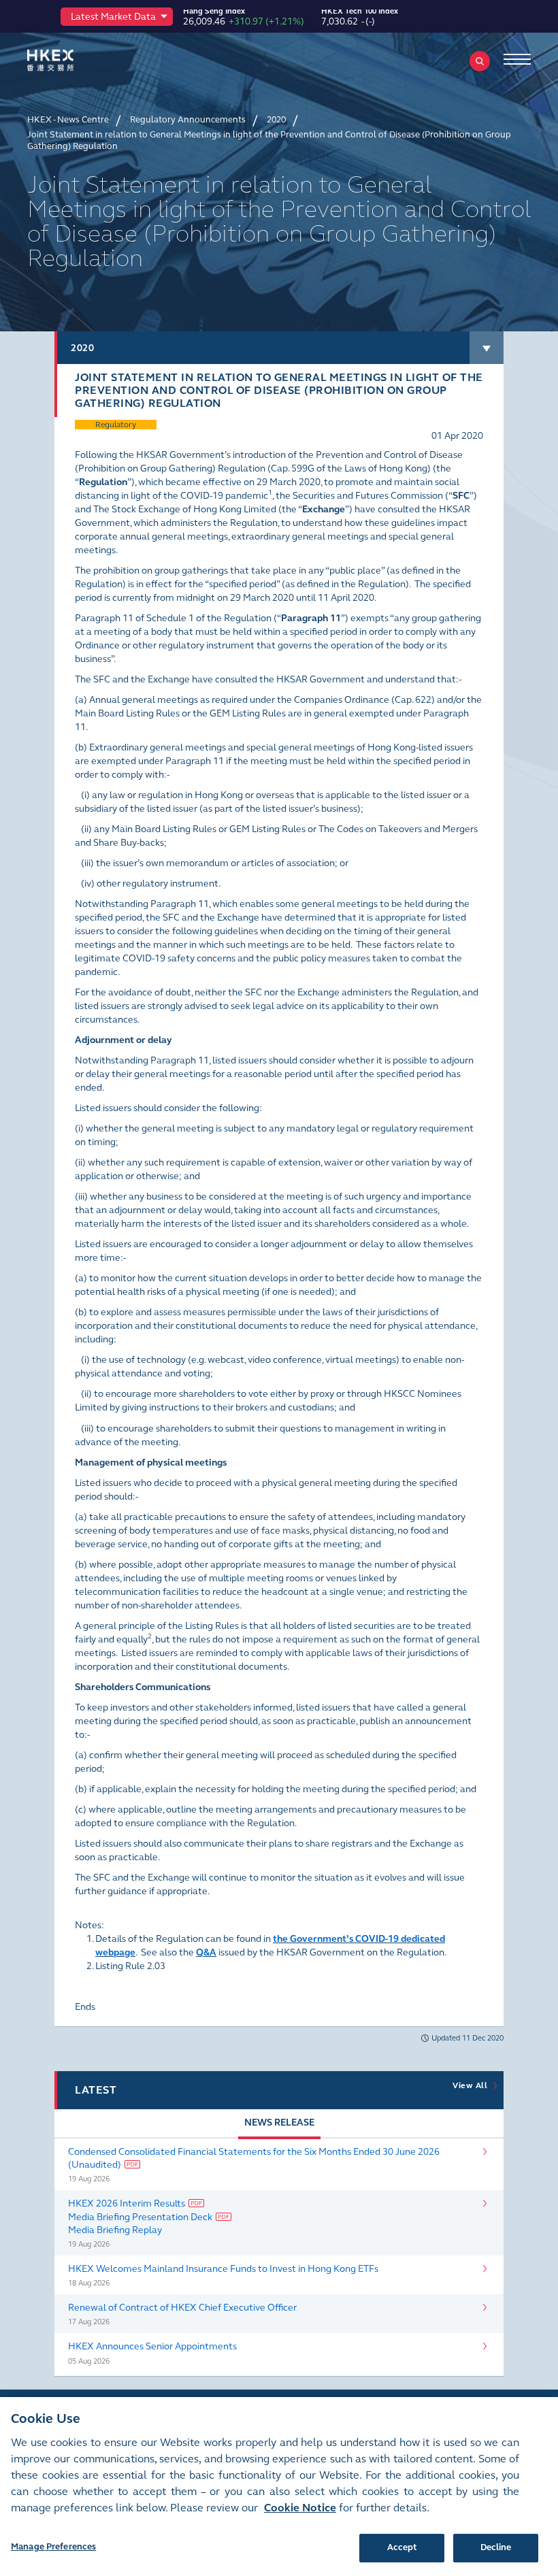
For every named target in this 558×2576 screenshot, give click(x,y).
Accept (402, 2547)
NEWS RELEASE (279, 2123)
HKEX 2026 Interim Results (127, 2203)
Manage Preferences (53, 2547)
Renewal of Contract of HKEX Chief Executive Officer (182, 2308)
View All (472, 2085)
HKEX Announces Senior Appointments (152, 2346)
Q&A (206, 1952)
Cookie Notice (300, 2508)
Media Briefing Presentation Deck (140, 2217)
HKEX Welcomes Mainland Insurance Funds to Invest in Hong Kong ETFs (223, 2269)
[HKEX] (71, 60)
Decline (496, 2547)
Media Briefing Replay (115, 2230)
